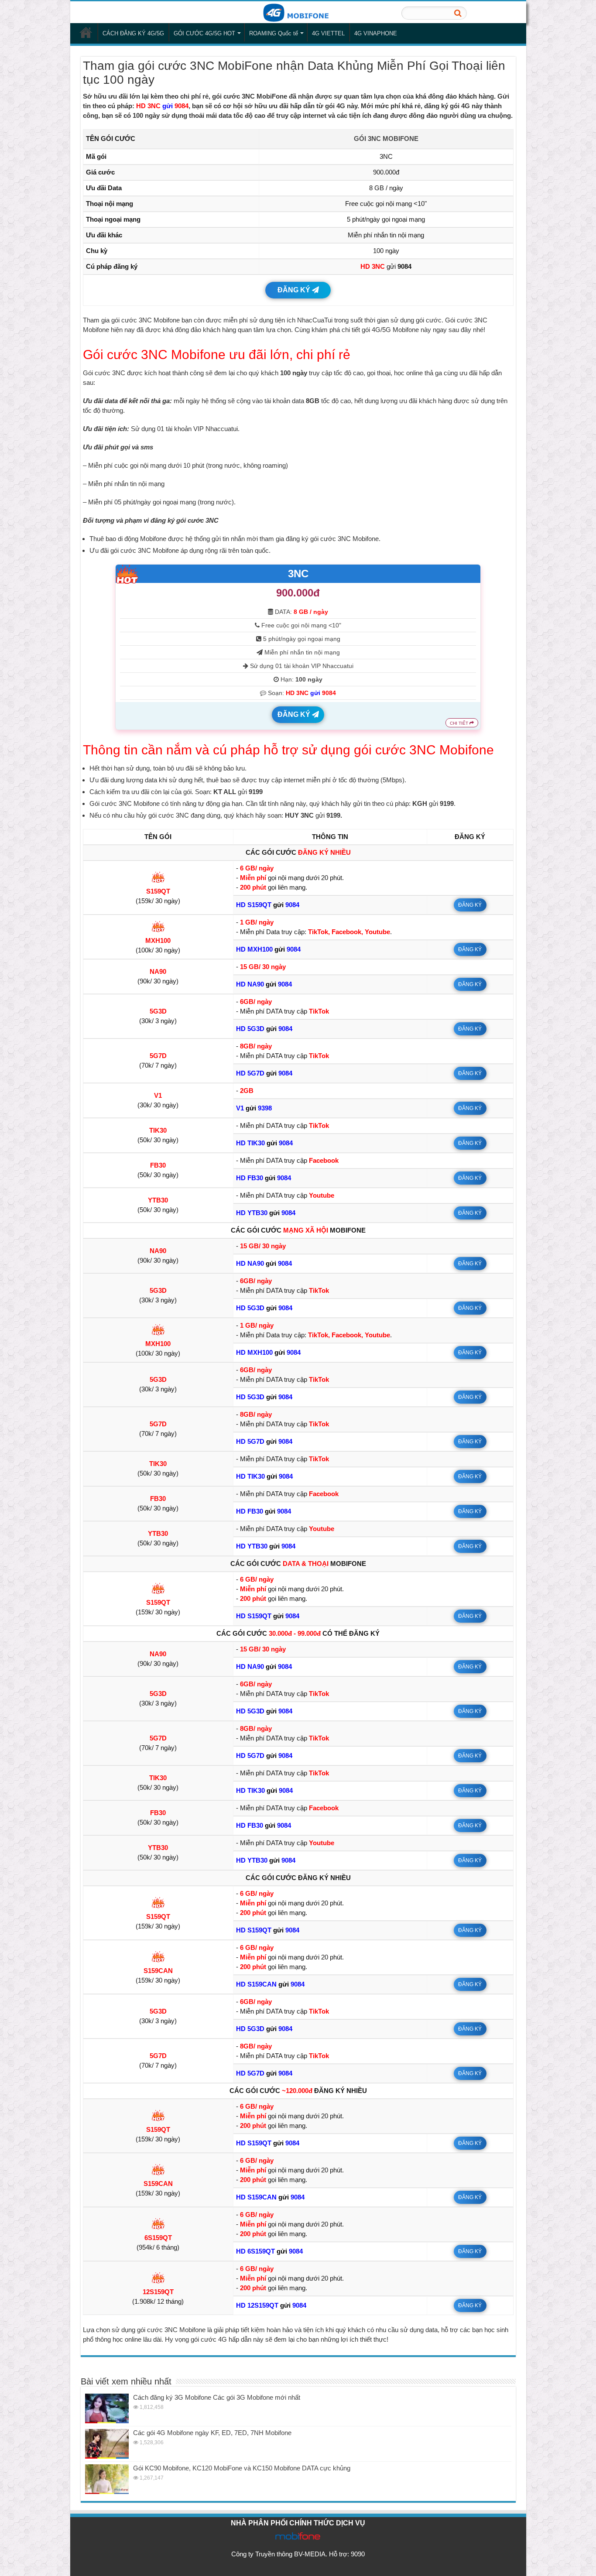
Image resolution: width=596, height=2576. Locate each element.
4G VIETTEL (328, 33)
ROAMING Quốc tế (274, 33)
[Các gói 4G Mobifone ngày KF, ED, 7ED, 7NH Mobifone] (107, 2444)
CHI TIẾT (460, 723)
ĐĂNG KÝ (295, 290)
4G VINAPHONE (376, 33)
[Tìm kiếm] (458, 13)
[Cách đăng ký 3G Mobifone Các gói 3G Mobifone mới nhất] (107, 2408)
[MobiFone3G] (298, 12)
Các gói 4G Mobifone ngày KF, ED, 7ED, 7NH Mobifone (212, 2433)
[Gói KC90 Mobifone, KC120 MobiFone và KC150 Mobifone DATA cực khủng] (107, 2479)
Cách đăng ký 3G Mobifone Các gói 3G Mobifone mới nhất (217, 2397)
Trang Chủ (86, 32)
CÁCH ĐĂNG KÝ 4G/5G (133, 33)
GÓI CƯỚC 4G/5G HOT (204, 33)
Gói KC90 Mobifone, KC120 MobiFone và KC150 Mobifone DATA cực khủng (242, 2468)
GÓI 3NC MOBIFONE (386, 139)
